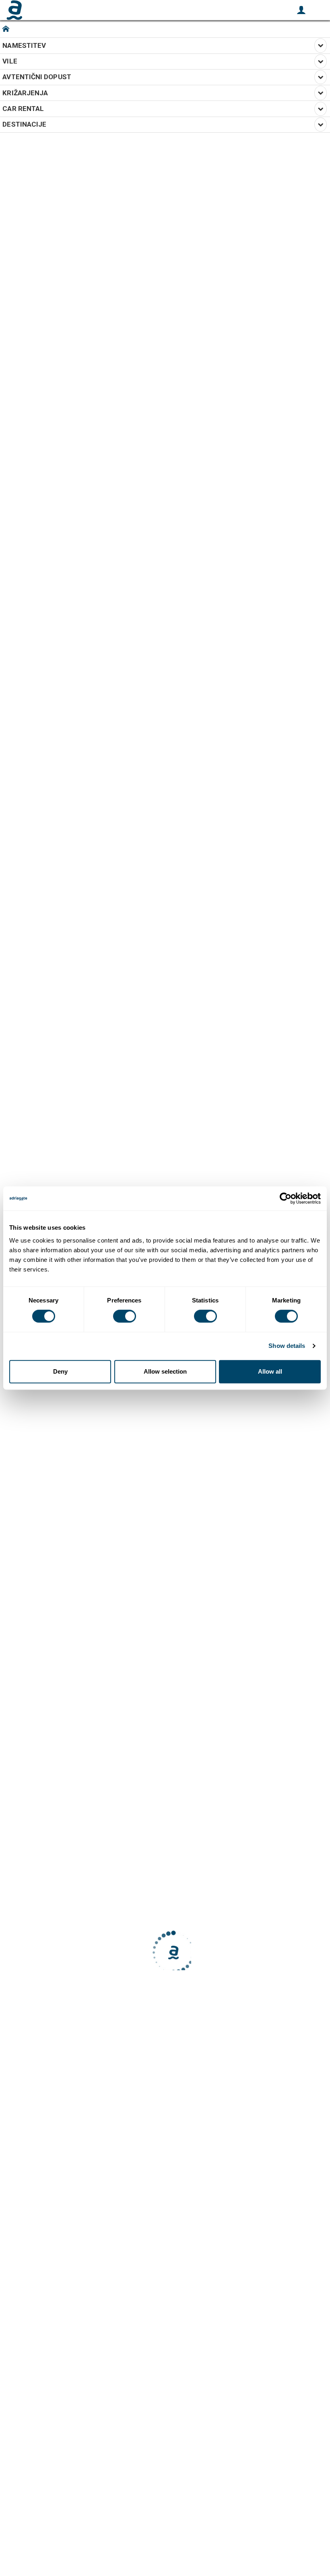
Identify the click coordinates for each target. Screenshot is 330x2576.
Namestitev (26, 45)
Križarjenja (27, 93)
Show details (287, 1346)
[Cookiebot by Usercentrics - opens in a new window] (286, 1198)
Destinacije (26, 124)
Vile (11, 61)
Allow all (270, 1371)
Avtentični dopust (38, 77)
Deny (60, 1371)
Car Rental (25, 109)
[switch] (125, 1316)
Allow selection (165, 1371)
